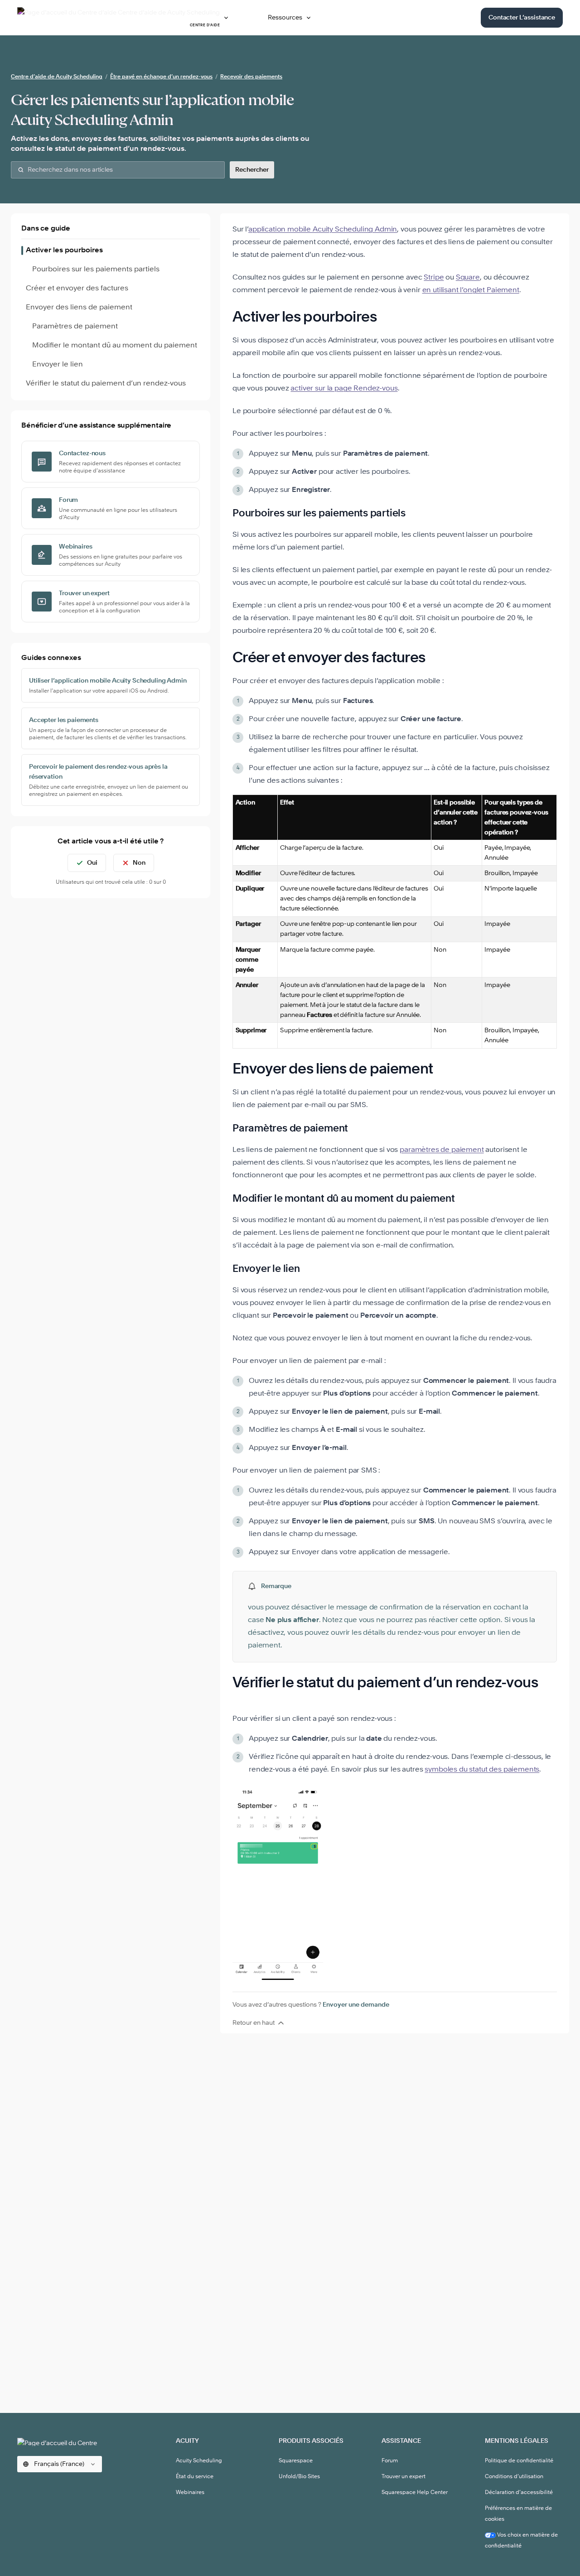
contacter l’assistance (522, 18)
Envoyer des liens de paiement (79, 308)
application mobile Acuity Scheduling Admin (323, 230)
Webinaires (190, 2493)
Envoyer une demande (356, 2005)
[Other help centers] (226, 18)
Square (468, 278)
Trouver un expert (404, 2477)
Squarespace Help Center (415, 2493)
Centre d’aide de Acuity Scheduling (57, 77)
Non (139, 863)
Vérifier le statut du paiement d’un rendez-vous (106, 384)
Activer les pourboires (64, 250)
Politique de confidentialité (519, 2461)
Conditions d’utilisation (514, 2477)
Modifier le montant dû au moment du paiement (115, 346)
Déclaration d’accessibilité (519, 2493)
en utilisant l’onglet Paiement (471, 290)
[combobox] (118, 170)
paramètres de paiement (442, 1150)
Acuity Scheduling (199, 2461)
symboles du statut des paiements (482, 1770)
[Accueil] (65, 2442)
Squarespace (296, 2461)
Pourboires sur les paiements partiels (96, 270)
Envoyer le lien (58, 365)
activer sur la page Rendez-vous (344, 389)
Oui (92, 863)
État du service (195, 2477)
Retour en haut (254, 2023)
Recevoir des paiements (251, 77)
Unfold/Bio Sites (299, 2477)
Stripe (434, 278)
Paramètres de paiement (75, 327)
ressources (285, 18)
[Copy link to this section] (388, 318)
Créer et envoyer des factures (77, 289)
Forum (390, 2461)
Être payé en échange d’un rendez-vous (161, 77)
